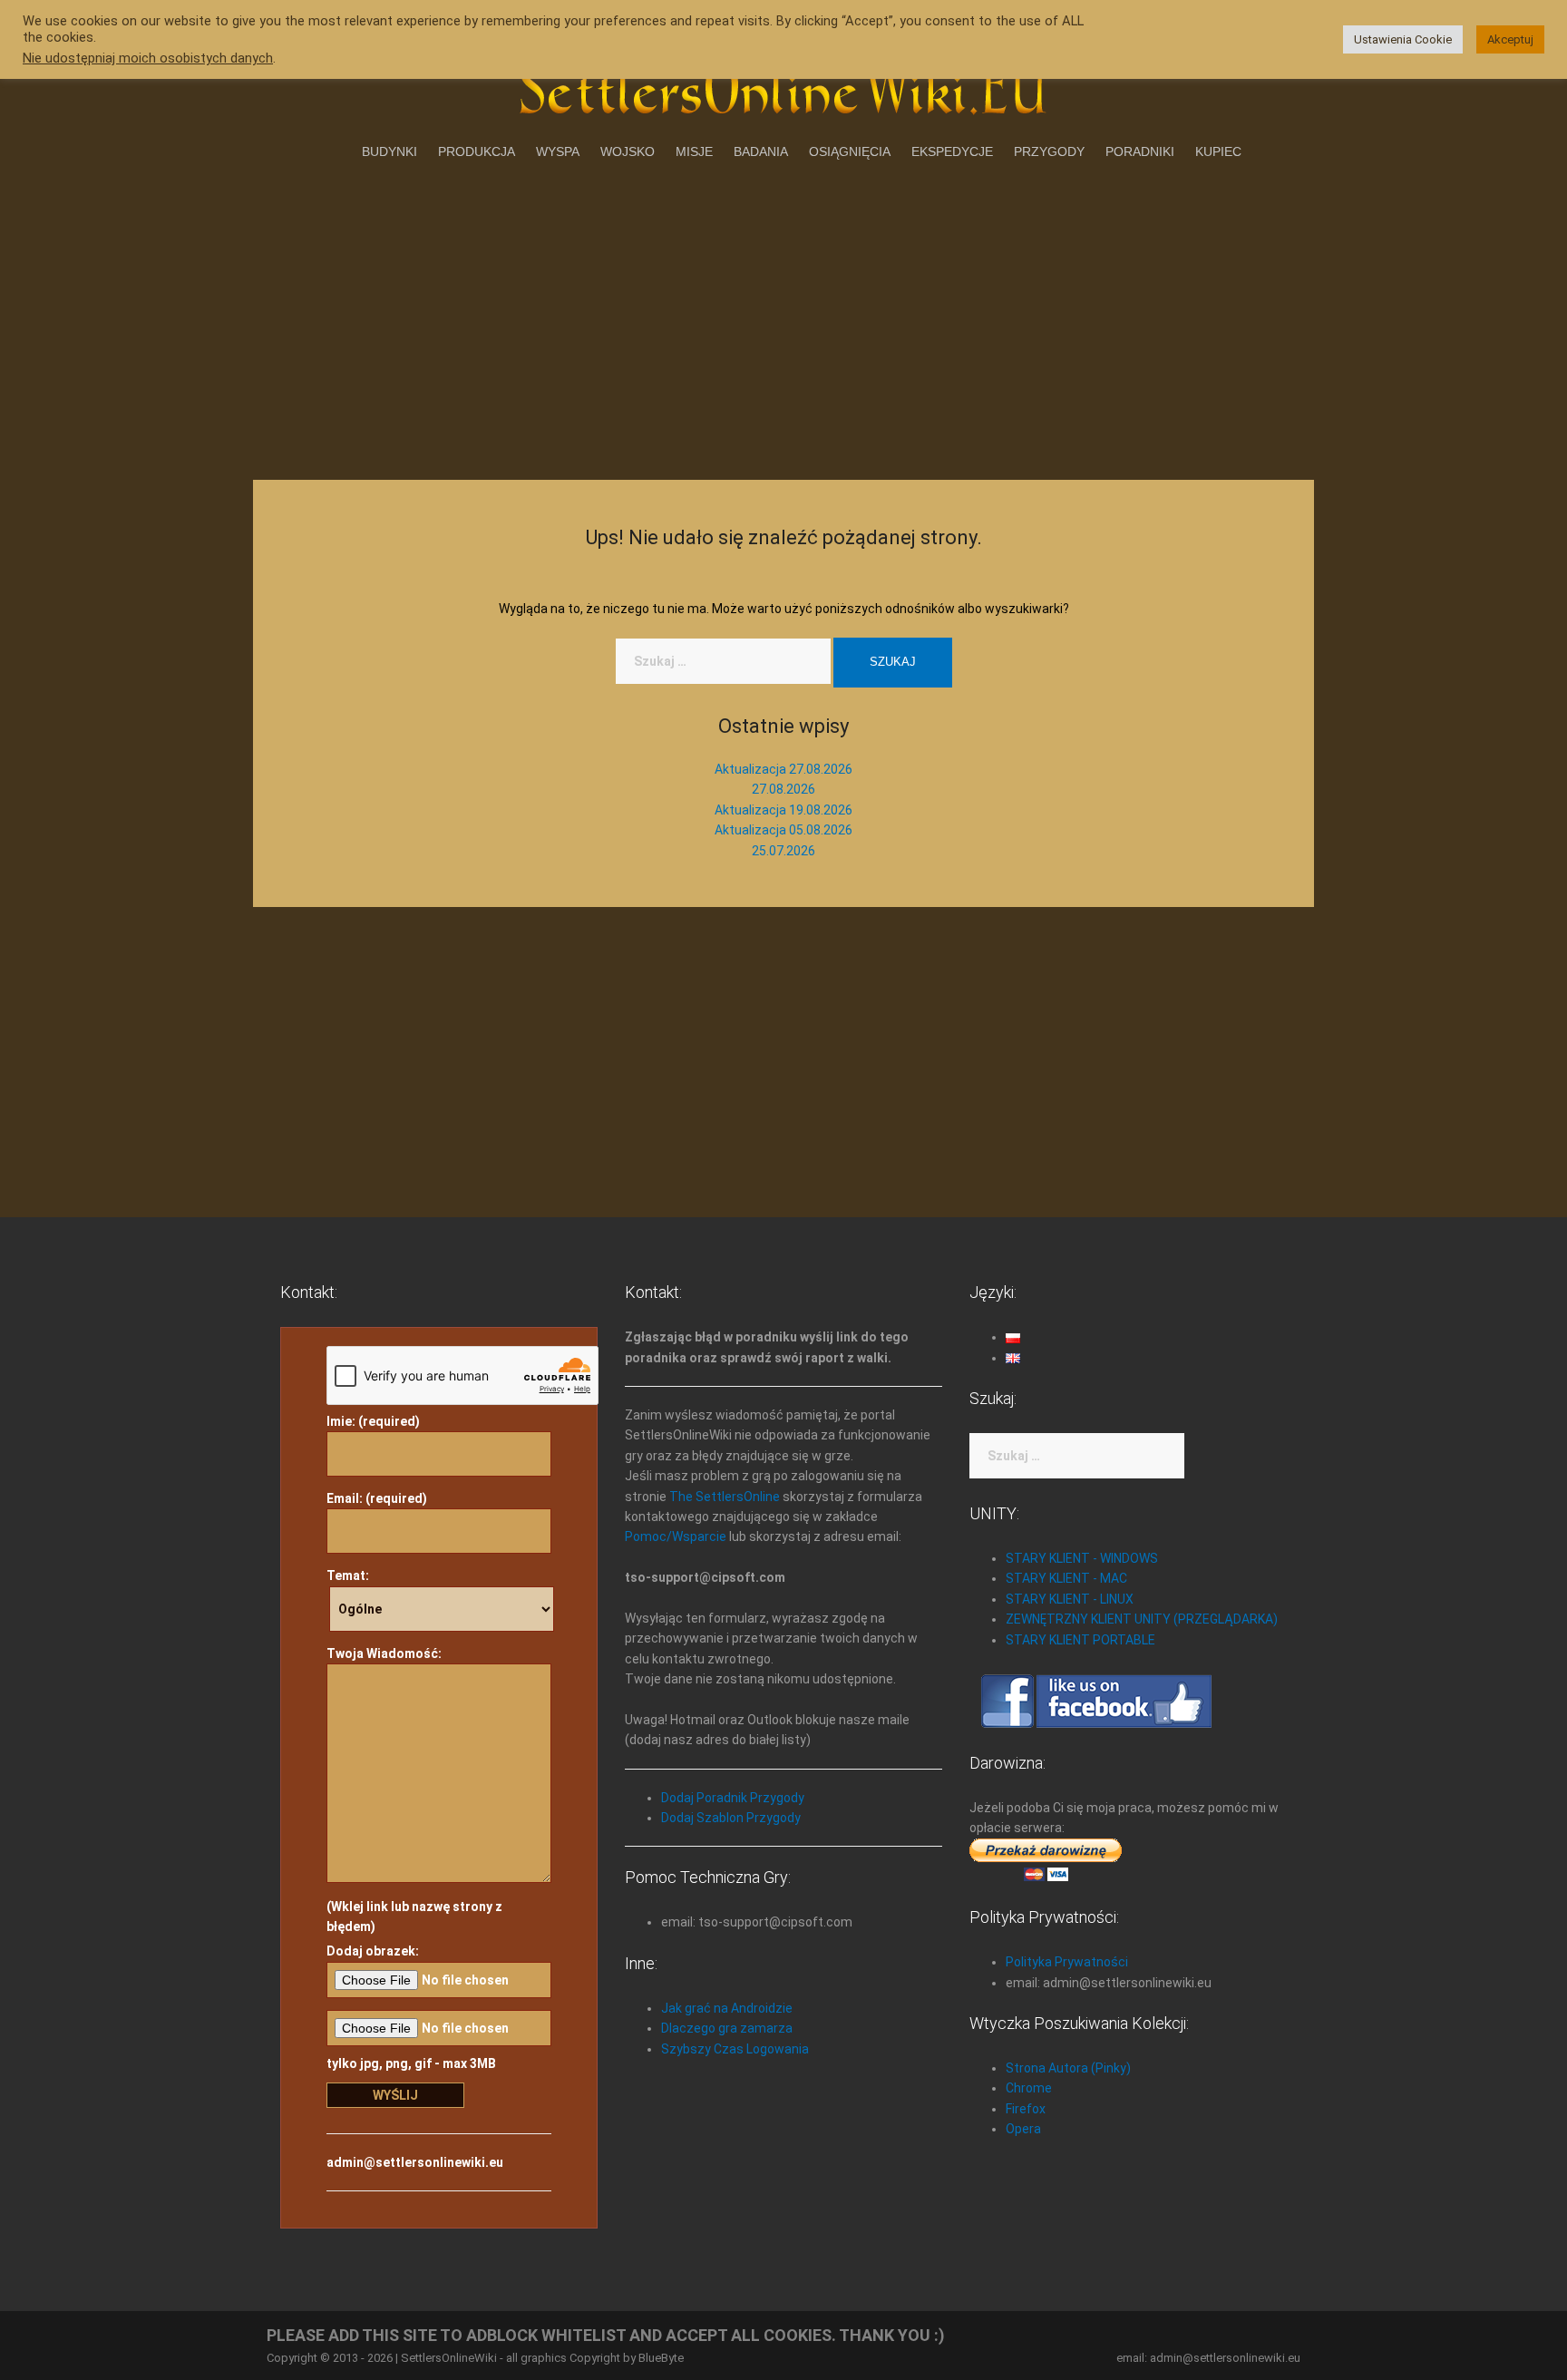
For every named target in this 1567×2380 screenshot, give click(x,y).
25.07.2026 (783, 851)
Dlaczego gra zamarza (727, 2028)
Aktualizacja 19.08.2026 (783, 810)
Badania (761, 151)
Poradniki (1140, 151)
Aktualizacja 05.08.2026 (783, 830)
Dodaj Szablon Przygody (731, 1818)
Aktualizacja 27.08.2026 (783, 769)
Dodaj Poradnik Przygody (733, 1798)
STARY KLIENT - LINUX (1070, 1599)
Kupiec (1218, 151)
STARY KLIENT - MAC (1066, 1578)
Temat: (348, 1575)
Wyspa (558, 151)
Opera (1023, 2129)
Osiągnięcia (850, 151)
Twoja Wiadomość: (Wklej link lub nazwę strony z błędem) (414, 1790)
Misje (694, 151)
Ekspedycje (952, 151)
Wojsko (628, 151)
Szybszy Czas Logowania (735, 2049)
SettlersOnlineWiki (449, 2358)
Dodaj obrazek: (373, 1951)
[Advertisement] (783, 317)
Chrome (1029, 2088)
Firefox (1026, 2109)
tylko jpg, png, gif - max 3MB (411, 2063)
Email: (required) (377, 1498)
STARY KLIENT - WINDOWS (1082, 1558)
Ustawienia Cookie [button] (1403, 39)
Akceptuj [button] (1510, 39)
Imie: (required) (373, 1421)
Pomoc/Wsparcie (676, 1536)
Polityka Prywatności (1067, 1962)
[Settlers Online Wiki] (783, 83)
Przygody (1049, 151)
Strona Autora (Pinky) (1068, 2068)
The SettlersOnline (725, 1497)
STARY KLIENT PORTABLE (1080, 1640)
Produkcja (477, 151)
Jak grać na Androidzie (727, 2008)
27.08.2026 (783, 789)
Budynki (389, 151)
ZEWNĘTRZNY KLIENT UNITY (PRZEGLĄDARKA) (1142, 1619)
